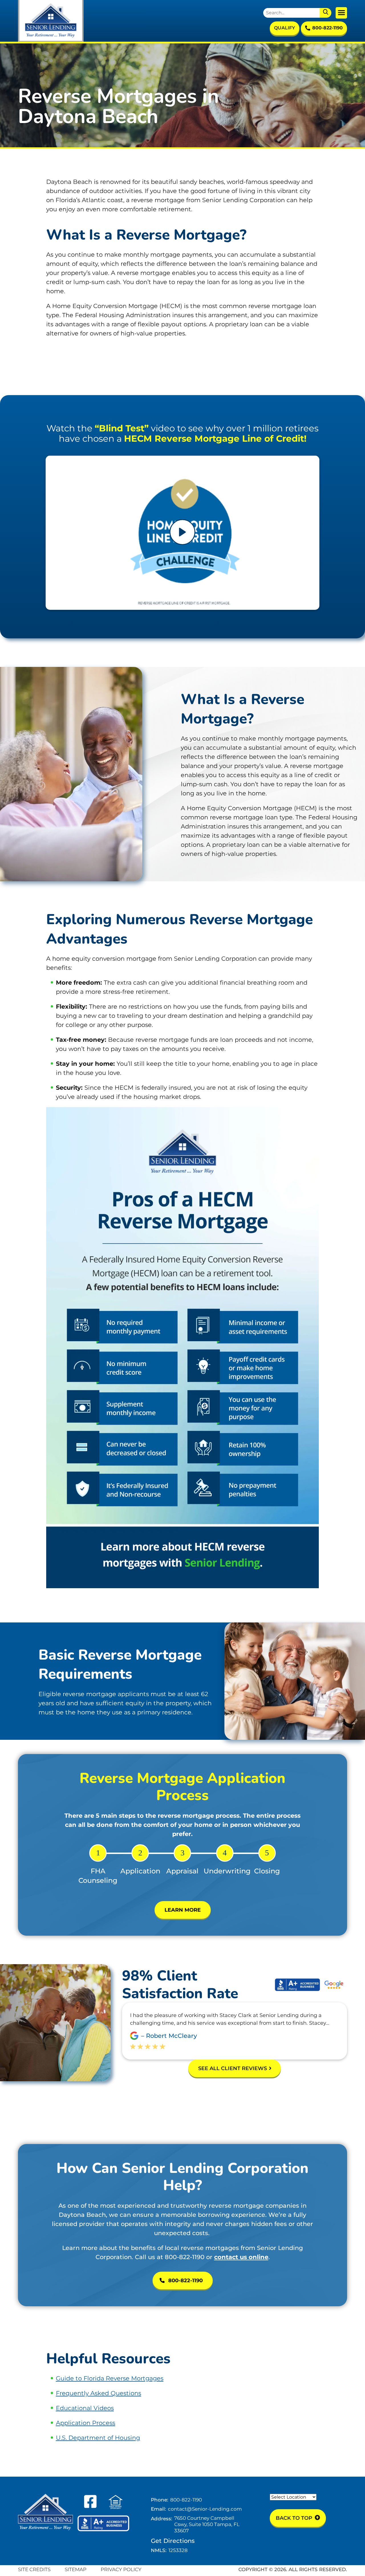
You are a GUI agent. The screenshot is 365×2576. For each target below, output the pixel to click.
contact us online (241, 2257)
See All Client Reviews (233, 2068)
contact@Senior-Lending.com (205, 2509)
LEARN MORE (183, 1910)
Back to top (295, 2518)
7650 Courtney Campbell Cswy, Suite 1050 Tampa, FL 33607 (207, 2524)
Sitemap (76, 2569)
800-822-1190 (328, 28)
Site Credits (34, 2569)
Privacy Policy (121, 2569)
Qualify (285, 28)
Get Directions (173, 2541)
